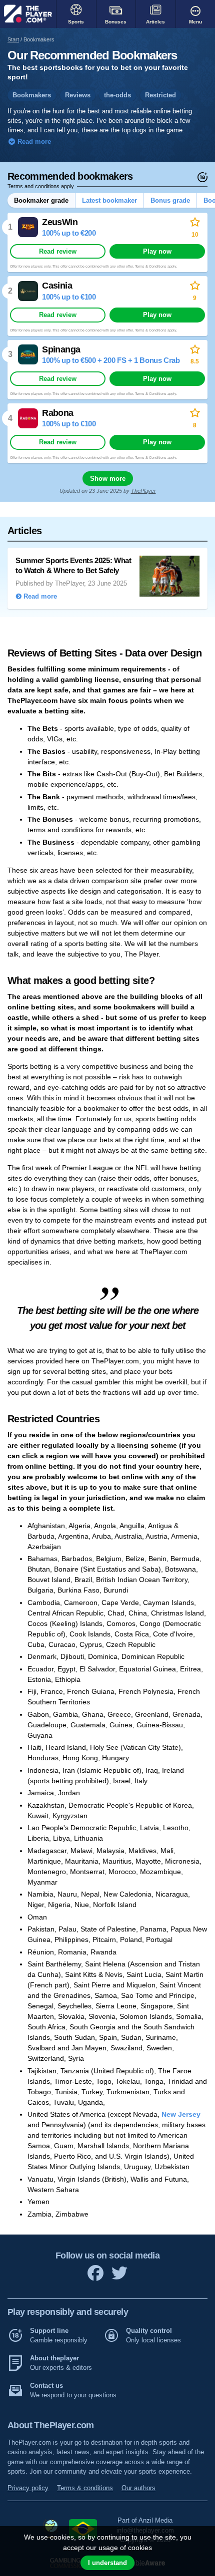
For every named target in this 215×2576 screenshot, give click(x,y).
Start (13, 39)
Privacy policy (28, 2488)
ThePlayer (143, 491)
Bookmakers (32, 95)
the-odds (117, 95)
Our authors (138, 2488)
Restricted (160, 95)
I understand (107, 2563)
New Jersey (181, 2114)
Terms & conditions (85, 2488)
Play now (157, 251)
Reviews (78, 95)
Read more (33, 142)
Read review (58, 251)
